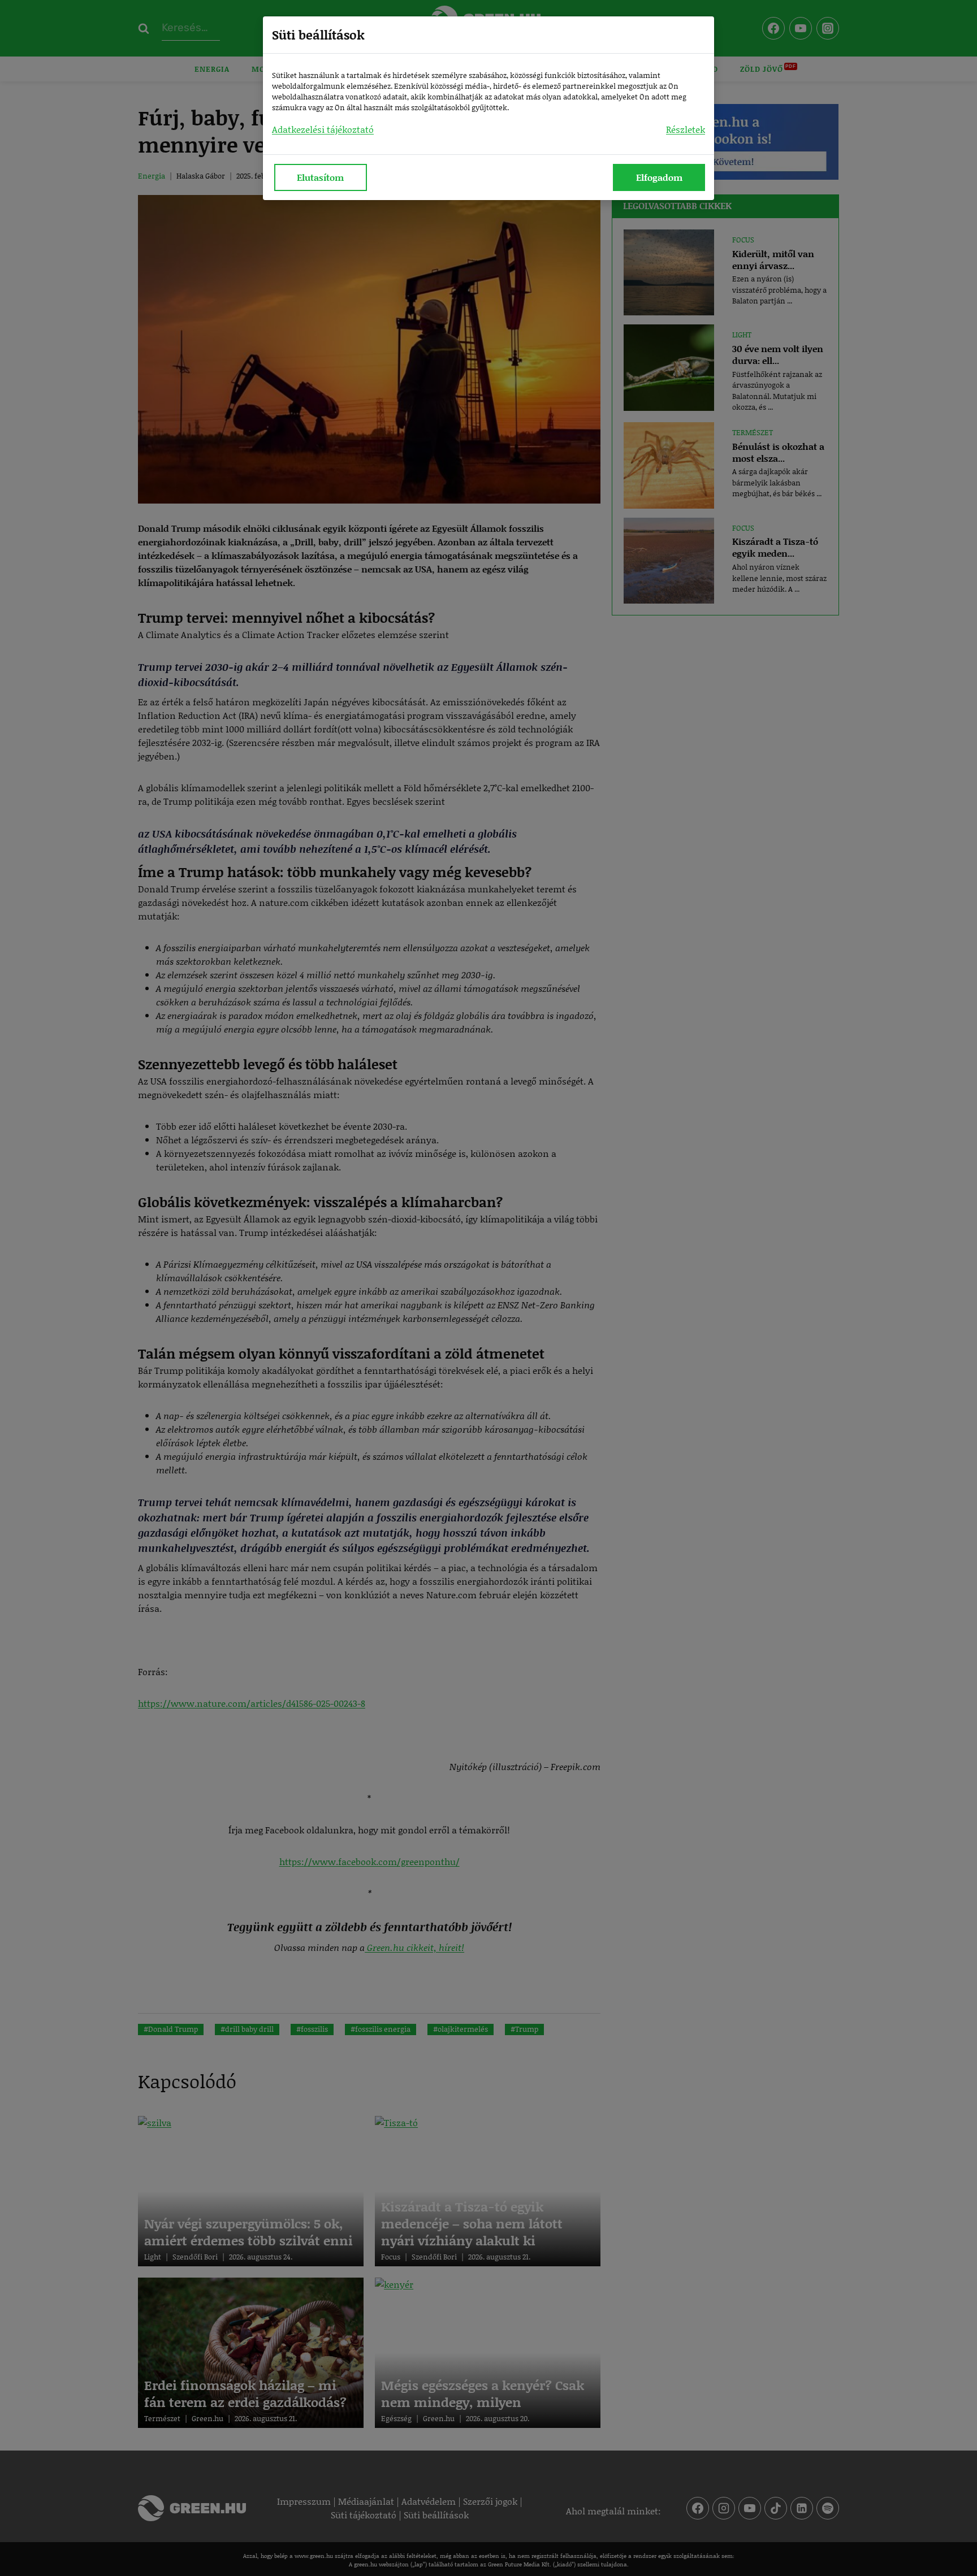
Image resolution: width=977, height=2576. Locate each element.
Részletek (686, 129)
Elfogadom (659, 177)
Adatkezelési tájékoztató (323, 129)
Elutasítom (320, 177)
